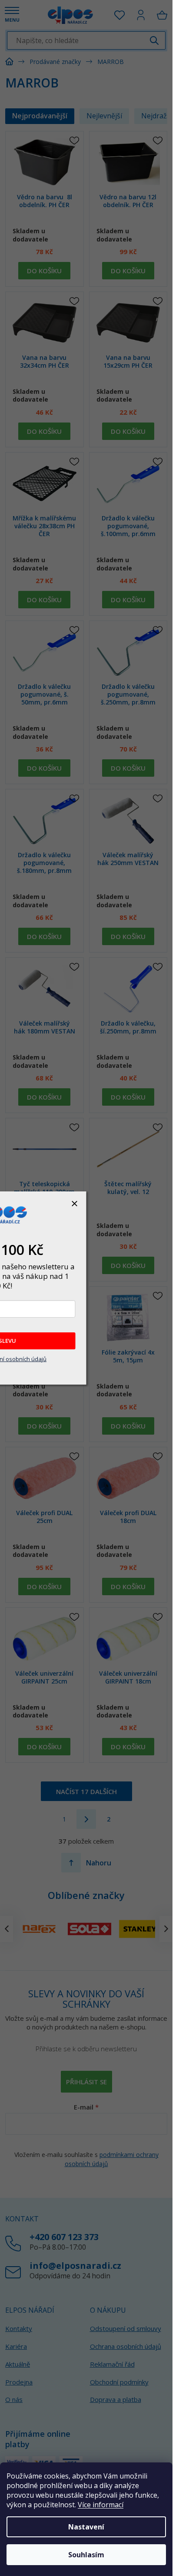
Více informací (101, 2505)
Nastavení (86, 2527)
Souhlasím (86, 2555)
